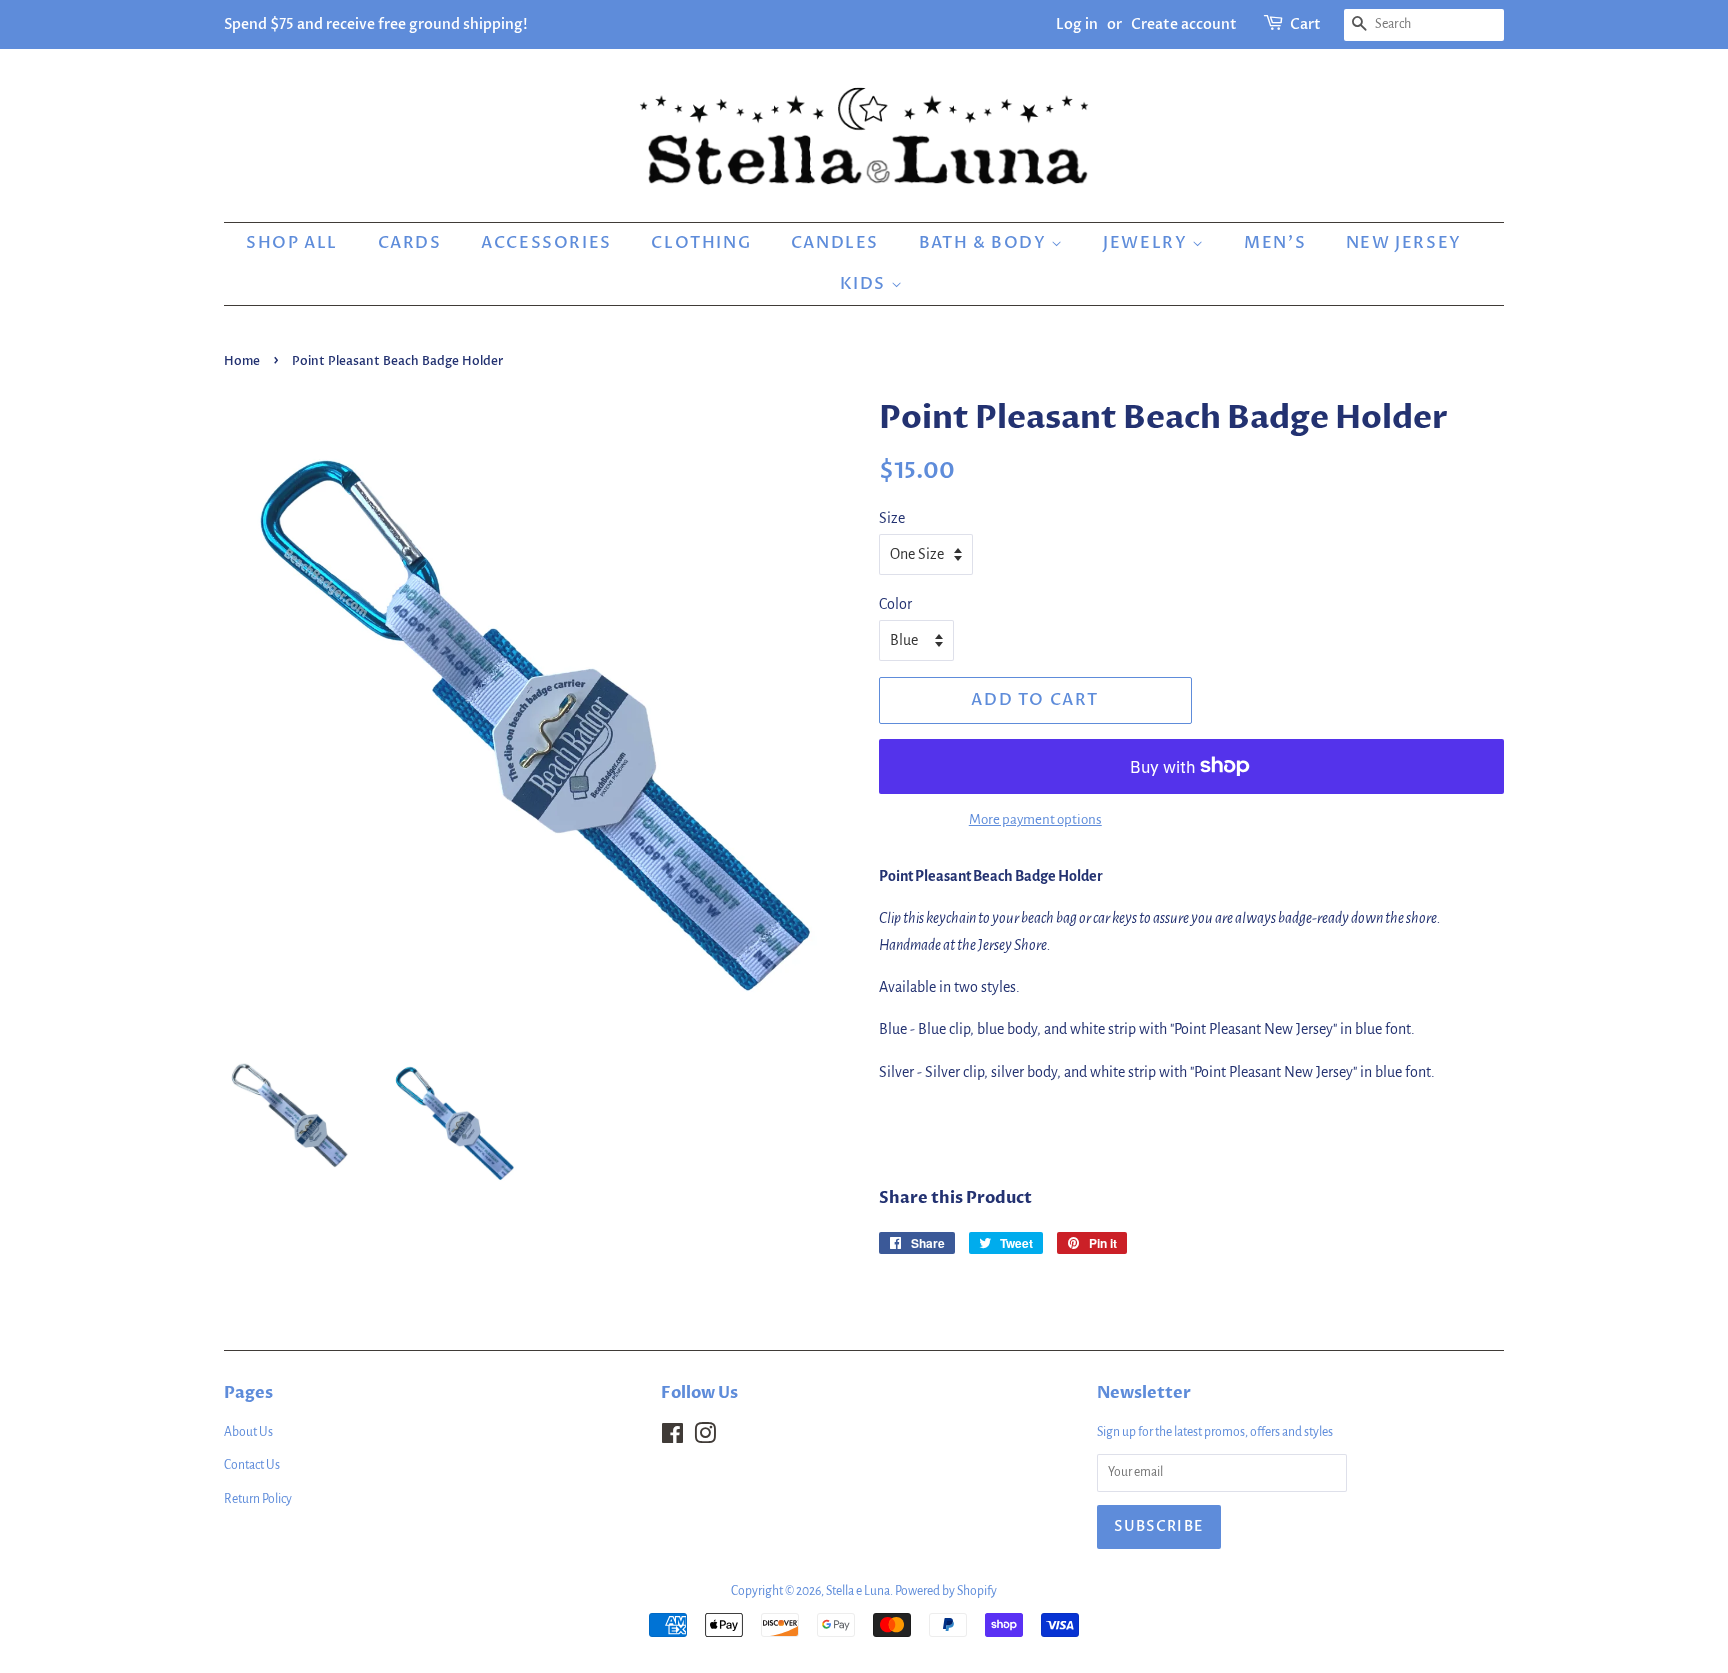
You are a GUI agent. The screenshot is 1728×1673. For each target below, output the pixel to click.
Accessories (546, 243)
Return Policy (258, 1499)
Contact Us (252, 1465)
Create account (1184, 24)
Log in (1077, 24)
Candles (835, 243)
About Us (248, 1432)
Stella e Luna (858, 1591)
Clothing (701, 243)
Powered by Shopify (946, 1591)
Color (895, 604)
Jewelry (1147, 243)
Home (242, 361)
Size (892, 518)
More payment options (1035, 819)
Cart (1305, 24)
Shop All (292, 243)
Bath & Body (985, 243)
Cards (410, 243)
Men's (1275, 243)
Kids (865, 284)
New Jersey (1404, 243)
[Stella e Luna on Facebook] (672, 1438)
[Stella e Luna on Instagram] (705, 1438)
